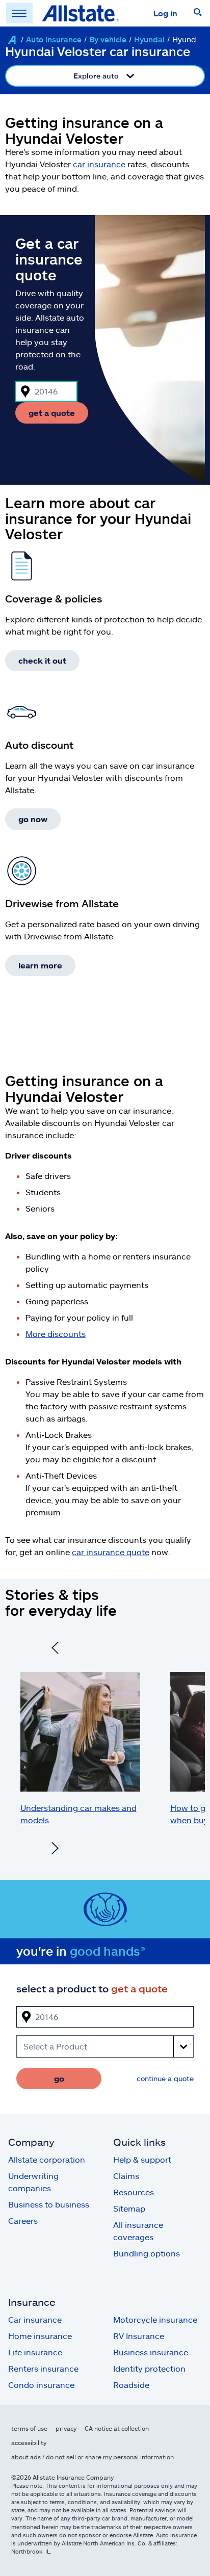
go (59, 2078)
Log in (165, 13)
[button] (198, 13)
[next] (55, 1849)
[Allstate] (12, 40)
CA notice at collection (117, 2428)
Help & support (142, 2159)
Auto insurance (54, 39)
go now (33, 819)
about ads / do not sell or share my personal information (93, 2457)
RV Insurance (139, 2336)
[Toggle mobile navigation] (19, 13)
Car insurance (35, 2319)
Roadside (131, 2385)
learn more (40, 965)
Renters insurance (43, 2368)
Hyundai (149, 39)
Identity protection (149, 2368)
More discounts (56, 1334)
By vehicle (108, 39)
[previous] (55, 1649)
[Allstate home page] (81, 13)
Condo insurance (41, 2385)
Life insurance (35, 2352)
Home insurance (40, 2336)
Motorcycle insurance (155, 2319)
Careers (23, 2220)
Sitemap (129, 2208)
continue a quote (165, 2078)
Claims (126, 2176)
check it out (42, 660)
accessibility (29, 2442)
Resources (134, 2192)
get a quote (52, 413)
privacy (66, 2428)
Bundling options (147, 2253)
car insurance (99, 164)
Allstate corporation (47, 2159)
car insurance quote (111, 1552)
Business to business (49, 2204)
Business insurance (151, 2352)
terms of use (29, 2428)
